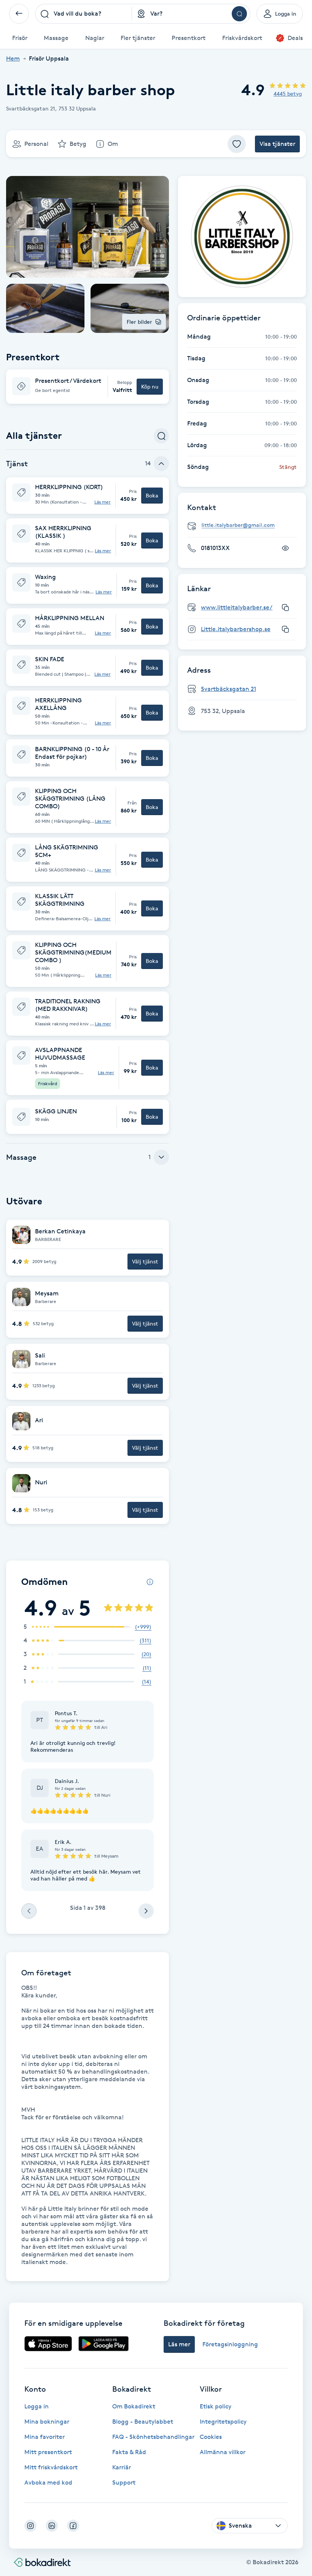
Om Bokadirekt (134, 2406)
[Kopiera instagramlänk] (285, 629)
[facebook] (73, 2526)
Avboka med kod (48, 2482)
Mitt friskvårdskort (51, 2467)
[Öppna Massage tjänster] (161, 1157)
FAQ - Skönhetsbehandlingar (153, 2437)
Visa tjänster (277, 144)
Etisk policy (216, 2406)
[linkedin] (52, 2526)
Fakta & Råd (129, 2452)
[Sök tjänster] (161, 436)
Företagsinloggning (230, 2344)
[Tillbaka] (19, 14)
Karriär (122, 2467)
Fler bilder (139, 322)
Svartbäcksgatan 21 (228, 689)
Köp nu (150, 386)
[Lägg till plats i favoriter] (237, 144)
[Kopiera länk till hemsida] (285, 608)
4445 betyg (288, 94)
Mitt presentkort (48, 2452)
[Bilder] (242, 237)
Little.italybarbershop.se (236, 629)
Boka (152, 495)
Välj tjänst (145, 1261)
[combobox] (84, 14)
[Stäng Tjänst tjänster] (161, 464)
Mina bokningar (47, 2422)
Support (124, 2482)
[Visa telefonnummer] (285, 548)
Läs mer (103, 502)
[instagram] (30, 2526)
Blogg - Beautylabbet (143, 2422)
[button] (88, 387)
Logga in (37, 2406)
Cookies (211, 2437)
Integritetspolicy (223, 2422)
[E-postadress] (245, 525)
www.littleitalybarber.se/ (237, 607)
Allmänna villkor (223, 2452)
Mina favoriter (45, 2437)
